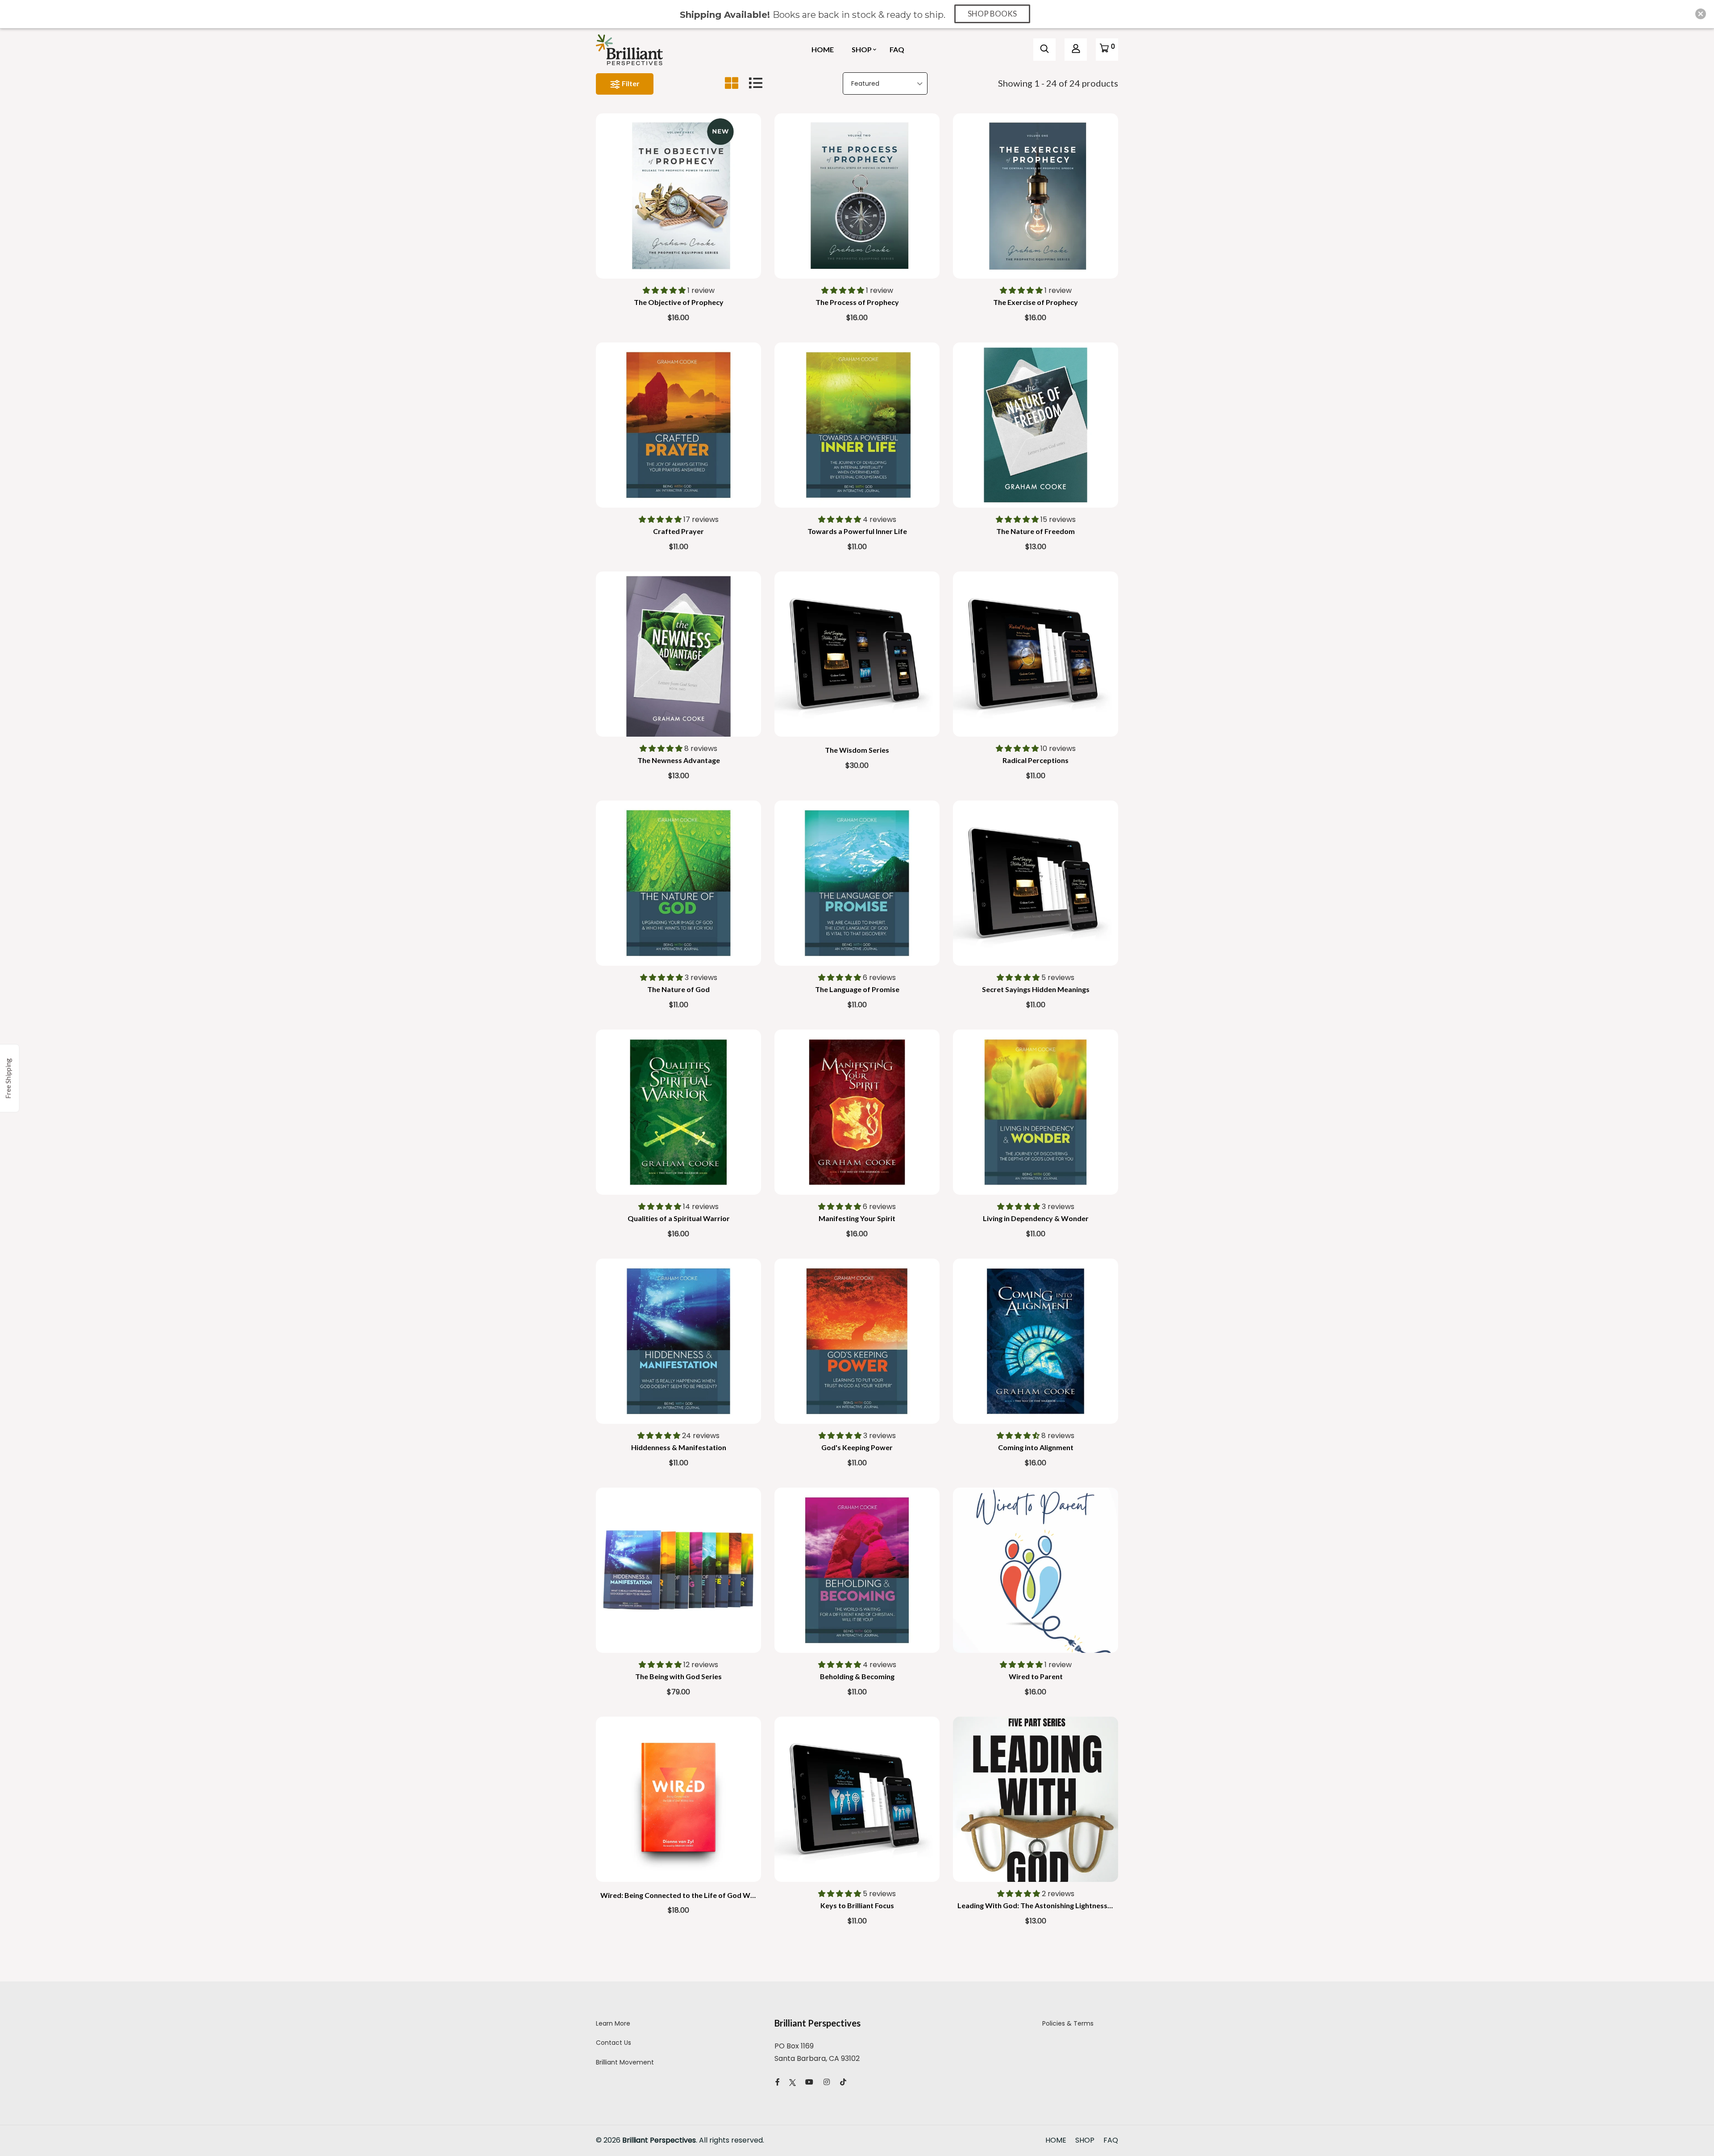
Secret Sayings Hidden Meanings (1036, 989)
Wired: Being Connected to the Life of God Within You (690, 1895)
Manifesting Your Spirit (857, 1218)
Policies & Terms (1068, 2023)
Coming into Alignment (1036, 1447)
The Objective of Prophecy (679, 302)
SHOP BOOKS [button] (992, 14)
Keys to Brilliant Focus (857, 1905)
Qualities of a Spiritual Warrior (679, 1218)
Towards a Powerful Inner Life (857, 531)
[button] (665, 290)
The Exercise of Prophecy (1036, 302)
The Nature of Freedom (1036, 531)
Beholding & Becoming (857, 1676)
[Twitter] (793, 2082)
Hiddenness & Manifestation (679, 1447)
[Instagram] (827, 2082)
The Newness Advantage (679, 760)
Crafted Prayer (678, 531)
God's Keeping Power (857, 1447)
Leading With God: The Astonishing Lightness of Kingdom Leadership (1072, 1905)
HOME (823, 49)
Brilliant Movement (625, 2062)
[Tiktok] (843, 2082)
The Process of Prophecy (857, 302)
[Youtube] (809, 2082)
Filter (630, 83)
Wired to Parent (1036, 1676)
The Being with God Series (678, 1676)
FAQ (897, 49)
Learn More (613, 2023)
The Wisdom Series (857, 750)
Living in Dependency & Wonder (1036, 1218)
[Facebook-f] (778, 2082)
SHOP (862, 49)
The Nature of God (678, 989)
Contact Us (614, 2043)
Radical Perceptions (1036, 760)
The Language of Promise (857, 989)
